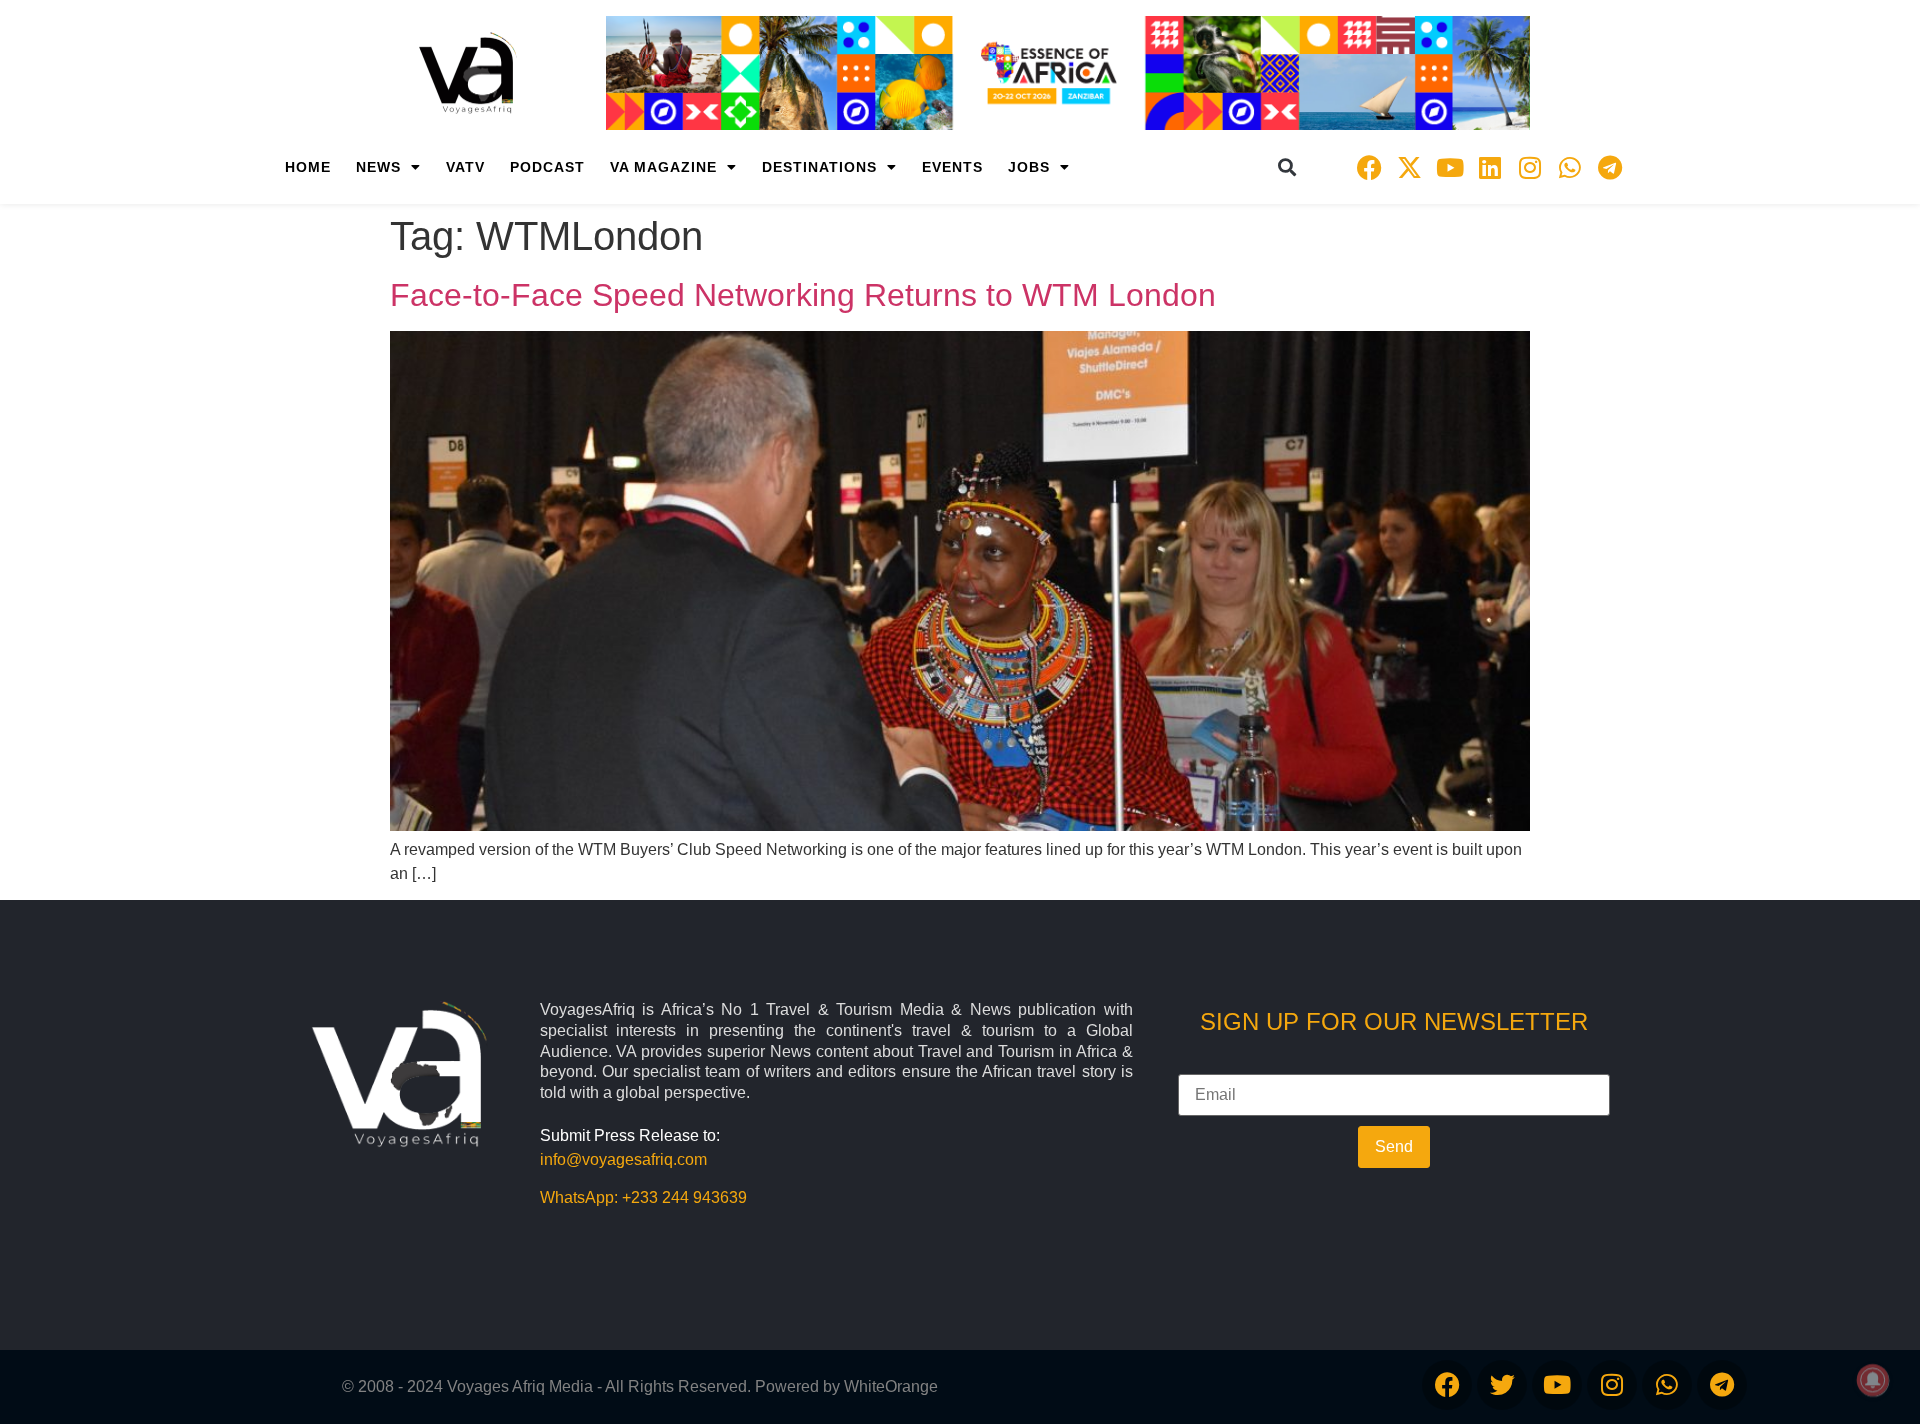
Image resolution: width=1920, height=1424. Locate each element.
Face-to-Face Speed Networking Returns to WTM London (803, 295)
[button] (1287, 167)
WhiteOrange (891, 1386)
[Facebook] (1370, 167)
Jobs (1029, 167)
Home (308, 167)
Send (1394, 1146)
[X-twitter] (1410, 167)
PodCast (547, 167)
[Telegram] (1610, 167)
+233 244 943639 (684, 1197)
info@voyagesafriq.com (623, 1159)
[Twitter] (1502, 1385)
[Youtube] (1450, 167)
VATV (465, 167)
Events (952, 167)
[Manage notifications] (1873, 1380)
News (378, 167)
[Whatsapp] (1570, 167)
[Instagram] (1530, 167)
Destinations (819, 167)
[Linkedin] (1490, 167)
